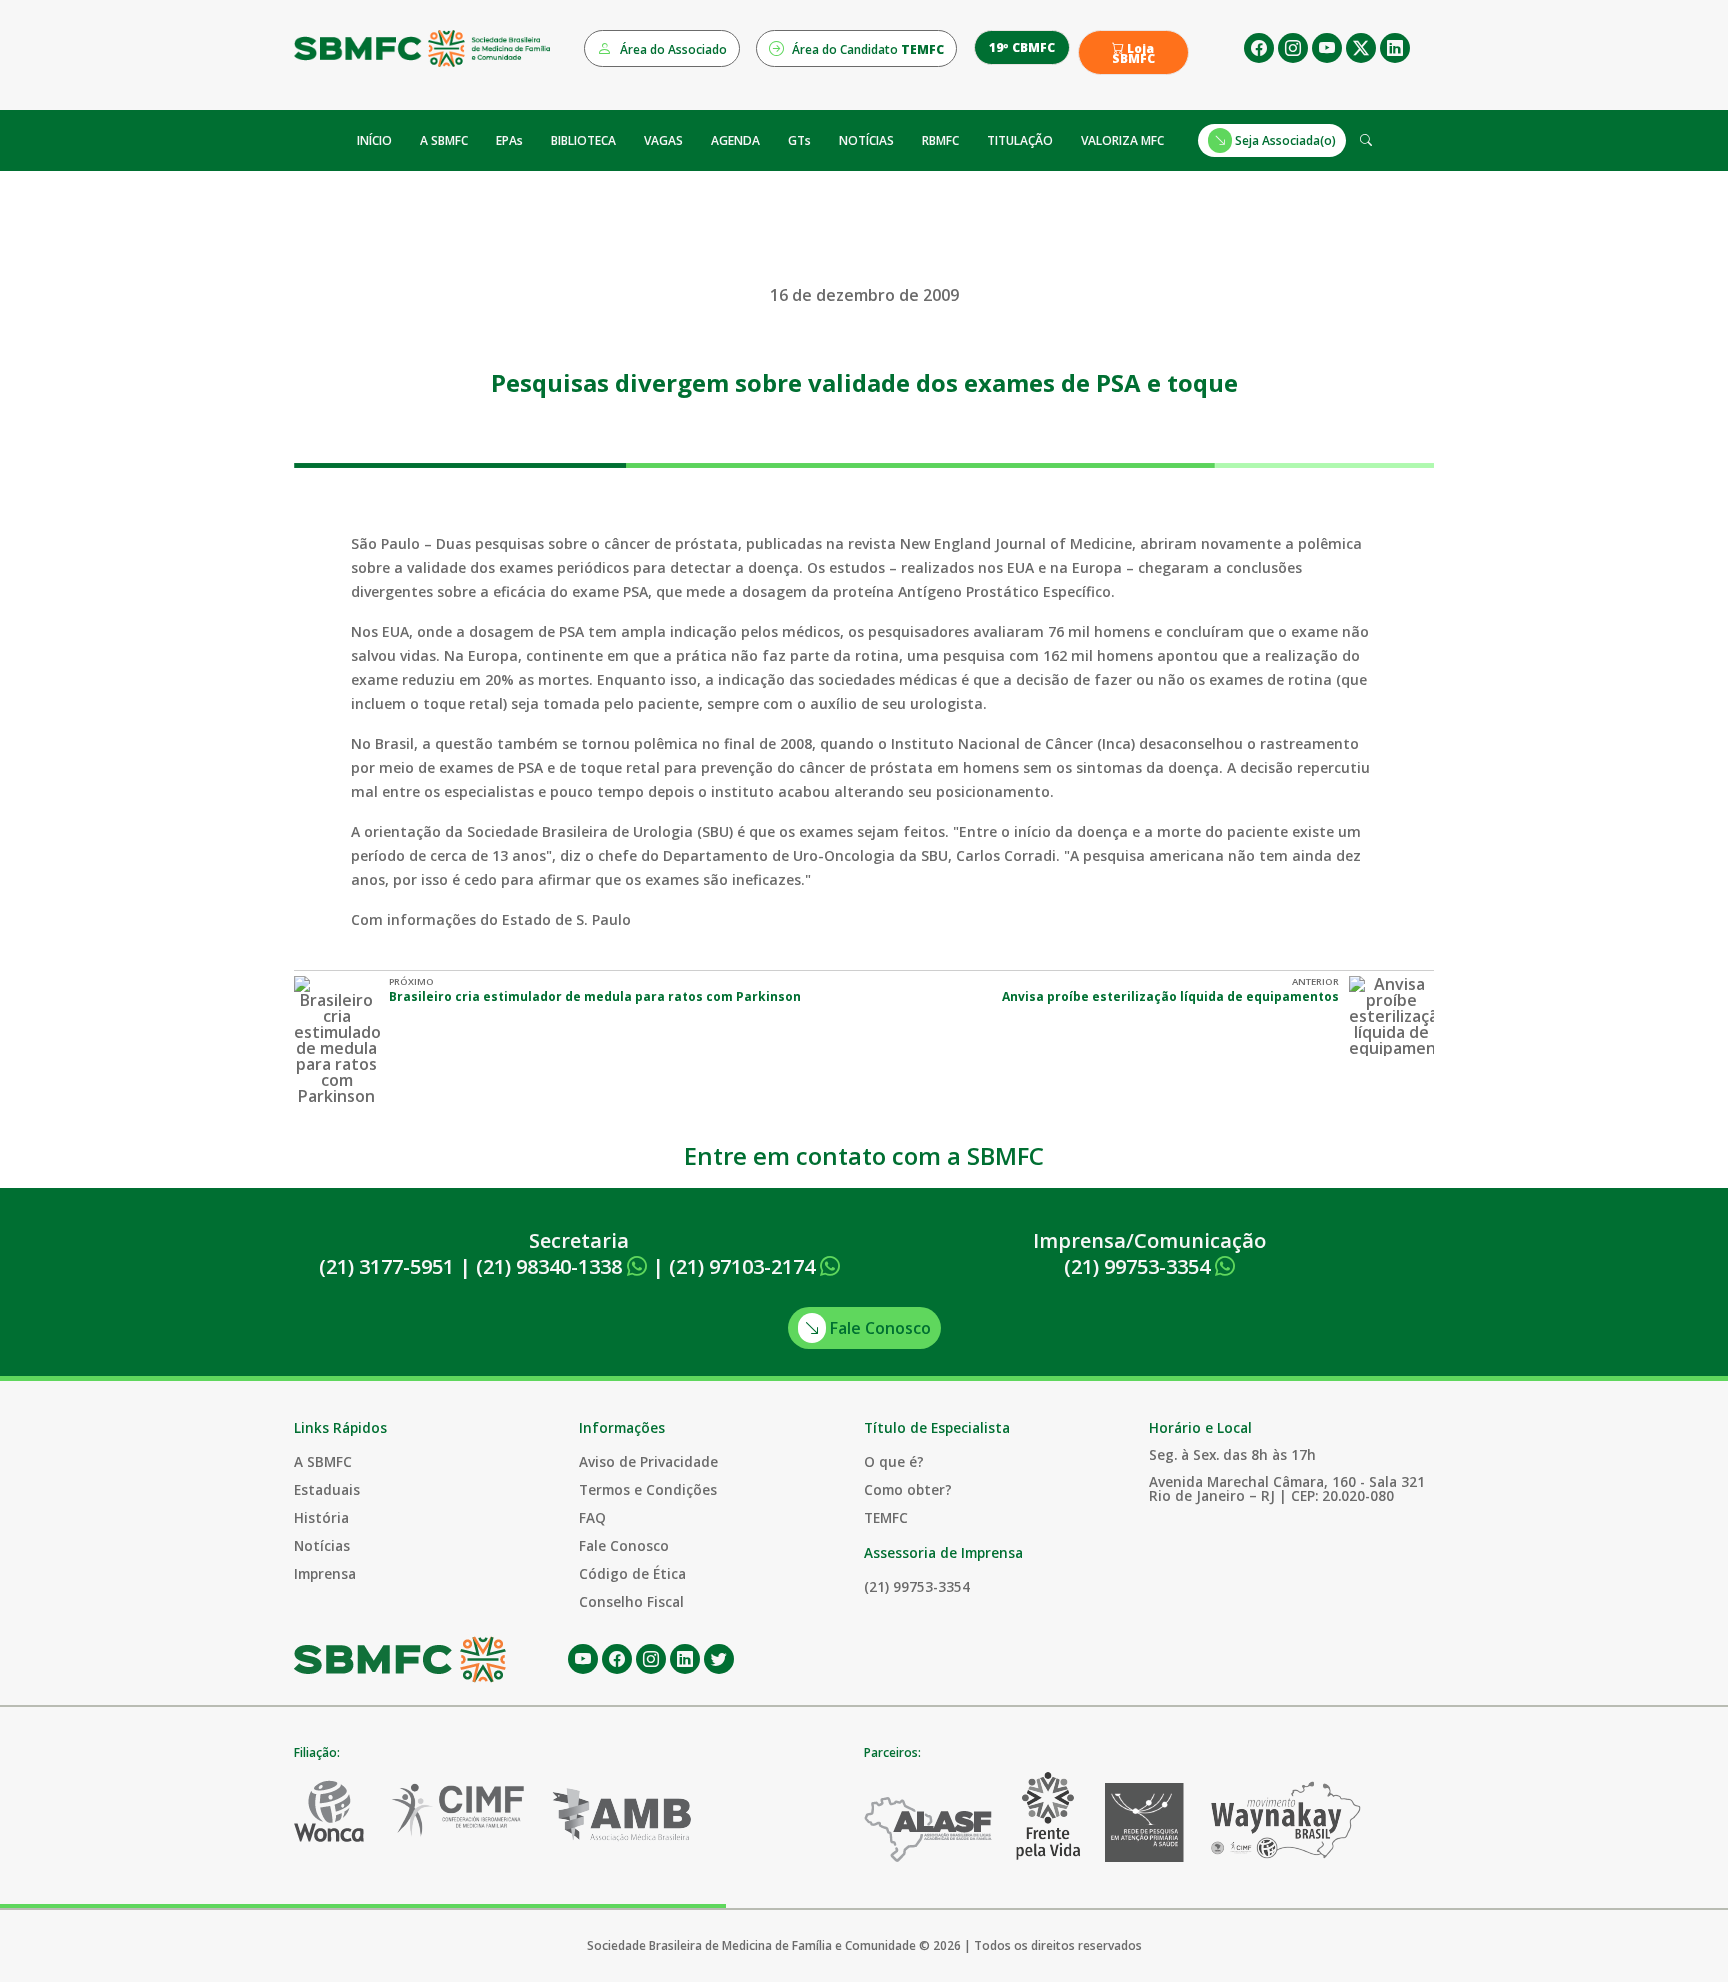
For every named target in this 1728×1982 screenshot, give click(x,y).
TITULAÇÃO (1020, 140)
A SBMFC (444, 140)
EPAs (509, 140)
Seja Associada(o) (1284, 140)
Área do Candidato (866, 49)
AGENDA (735, 140)
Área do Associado (672, 49)
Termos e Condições (648, 1489)
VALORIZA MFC (1122, 140)
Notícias (322, 1545)
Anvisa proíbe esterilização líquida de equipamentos (1170, 996)
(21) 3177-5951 (386, 1266)
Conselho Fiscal (631, 1601)
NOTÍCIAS (866, 140)
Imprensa (325, 1573)
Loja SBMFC (1133, 54)
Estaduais (327, 1489)
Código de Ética (632, 1573)
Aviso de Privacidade (648, 1461)
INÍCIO (374, 140)
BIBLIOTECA (583, 140)
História (321, 1517)
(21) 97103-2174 (744, 1266)
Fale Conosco (878, 1328)
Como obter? (908, 1489)
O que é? (894, 1461)
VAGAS (663, 140)
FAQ (592, 1517)
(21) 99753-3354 (1139, 1266)
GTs (799, 140)
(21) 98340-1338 (551, 1266)
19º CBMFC (1022, 47)
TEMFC (886, 1517)
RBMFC (940, 140)
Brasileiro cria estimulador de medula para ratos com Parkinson (595, 996)
